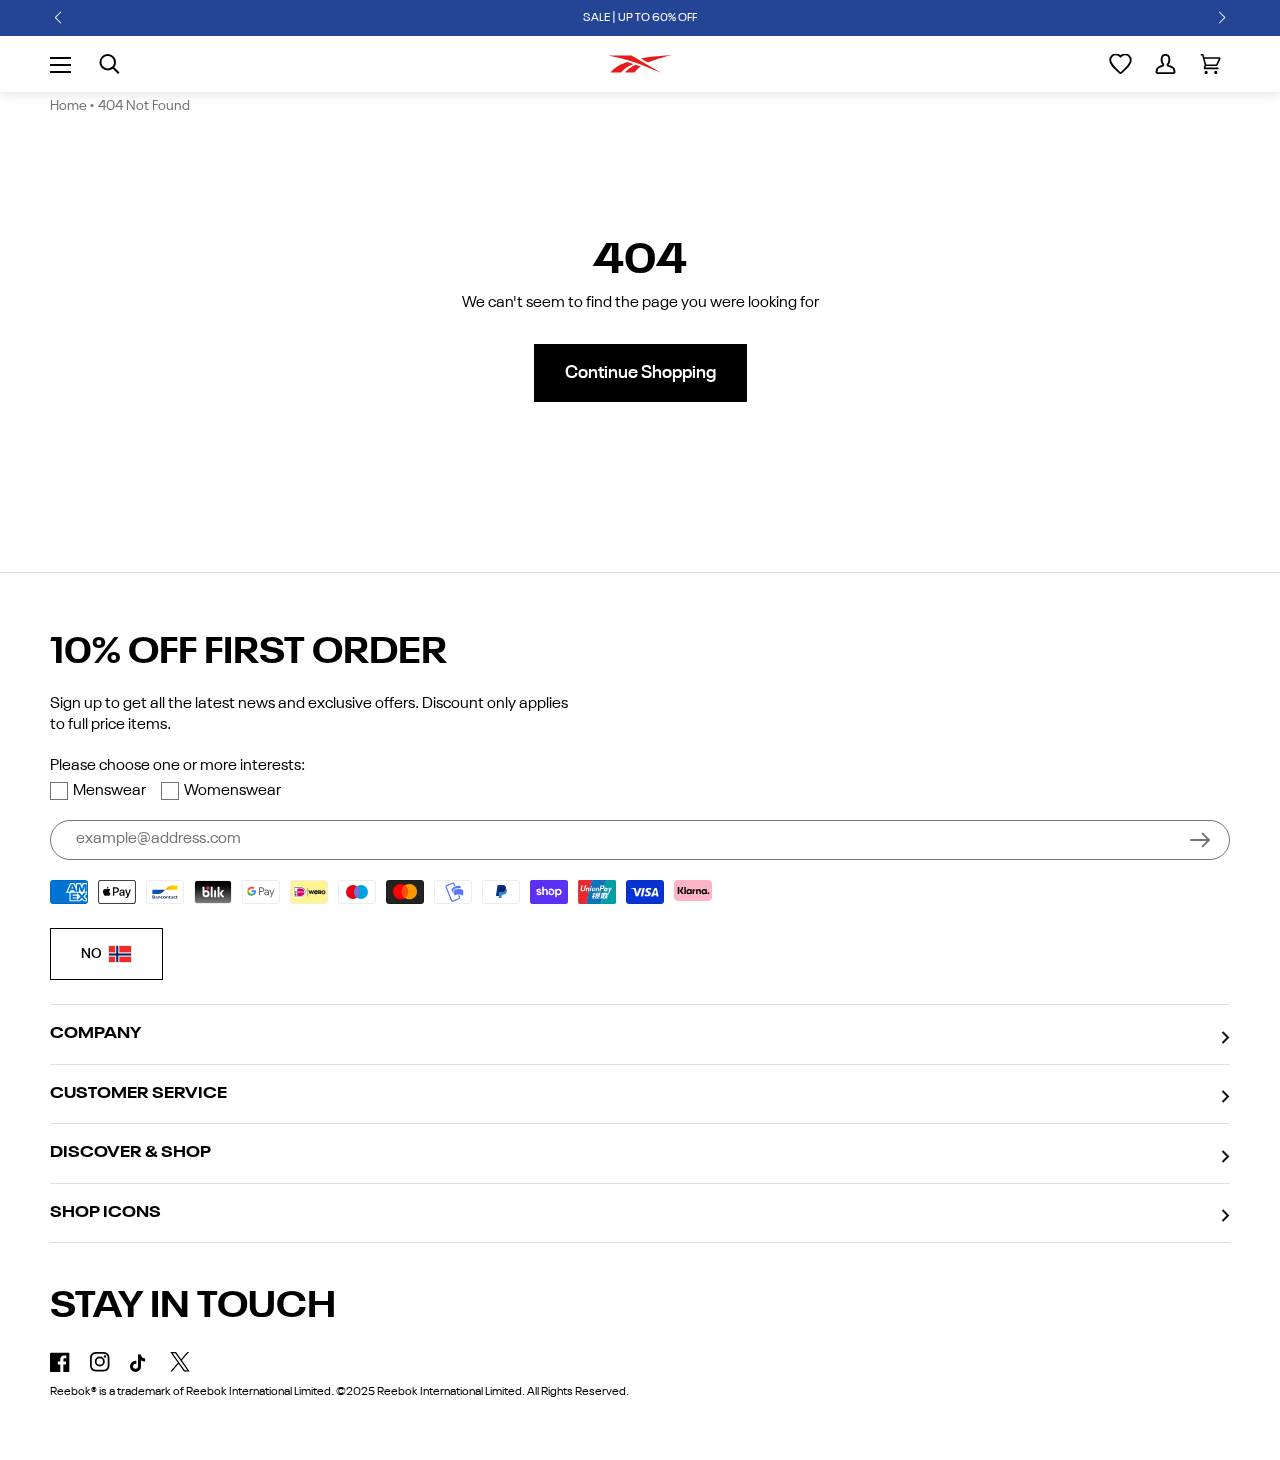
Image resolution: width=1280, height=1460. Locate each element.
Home (68, 106)
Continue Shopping (640, 373)
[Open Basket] (1210, 64)
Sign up (1200, 840)
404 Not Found (144, 106)
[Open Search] (109, 64)
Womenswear (232, 791)
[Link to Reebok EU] (640, 64)
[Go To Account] (1165, 64)
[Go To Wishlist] (1120, 64)
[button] (58, 18)
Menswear (109, 791)
